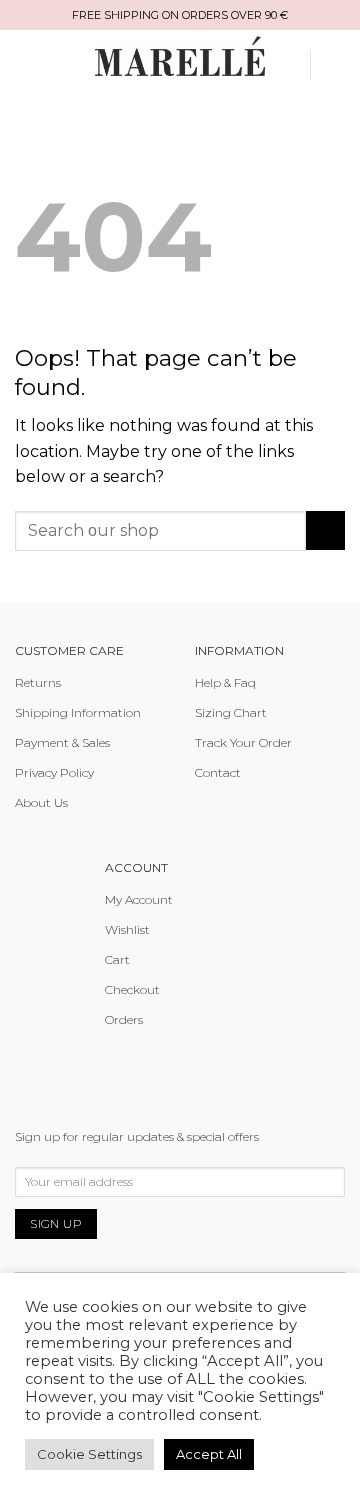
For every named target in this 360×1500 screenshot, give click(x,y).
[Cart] (335, 65)
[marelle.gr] (180, 55)
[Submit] (325, 530)
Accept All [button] (209, 1454)
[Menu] (47, 64)
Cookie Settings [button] (89, 1454)
